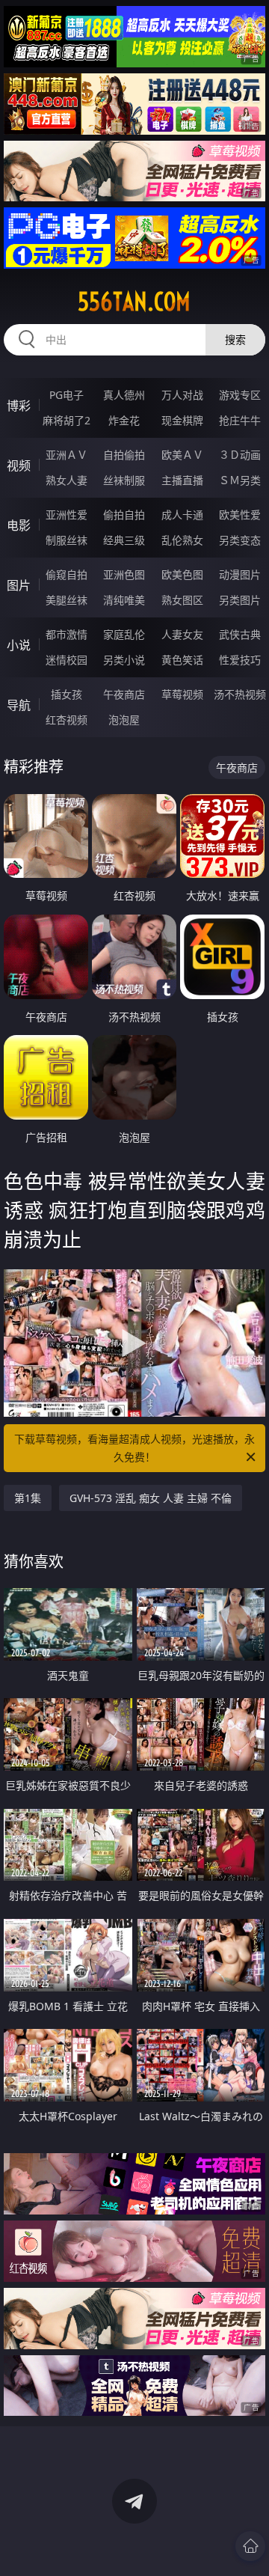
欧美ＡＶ (182, 455)
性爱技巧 (240, 660)
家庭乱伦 (124, 634)
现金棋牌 (182, 420)
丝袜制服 (124, 480)
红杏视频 (67, 720)
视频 (19, 466)
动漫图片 (240, 574)
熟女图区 (182, 600)
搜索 (235, 339)
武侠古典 (240, 634)
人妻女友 (182, 634)
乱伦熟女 (182, 540)
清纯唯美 (124, 600)
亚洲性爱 (67, 515)
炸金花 (124, 420)
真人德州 (124, 395)
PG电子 (67, 395)
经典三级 (124, 540)
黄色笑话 (182, 660)
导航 (19, 705)
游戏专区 (240, 395)
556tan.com (134, 302)
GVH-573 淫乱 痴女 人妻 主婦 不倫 (151, 1498)
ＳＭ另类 (240, 480)
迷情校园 (67, 660)
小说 (19, 645)
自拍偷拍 (124, 455)
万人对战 (182, 395)
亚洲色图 (124, 574)
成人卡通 (182, 515)
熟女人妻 (67, 480)
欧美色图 (182, 574)
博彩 (19, 406)
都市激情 (67, 634)
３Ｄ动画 (240, 455)
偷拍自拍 (124, 515)
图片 (19, 585)
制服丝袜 (67, 540)
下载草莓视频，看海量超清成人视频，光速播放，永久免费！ (134, 1448)
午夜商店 (124, 694)
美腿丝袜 (67, 600)
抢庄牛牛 (240, 420)
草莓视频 (182, 694)
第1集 (28, 1498)
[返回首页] (250, 2546)
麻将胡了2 (67, 420)
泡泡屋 (124, 720)
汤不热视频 (240, 694)
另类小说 (124, 660)
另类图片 (240, 600)
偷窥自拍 (67, 574)
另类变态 (240, 540)
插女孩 (67, 694)
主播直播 (182, 480)
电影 (19, 525)
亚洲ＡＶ (67, 455)
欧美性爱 (240, 515)
